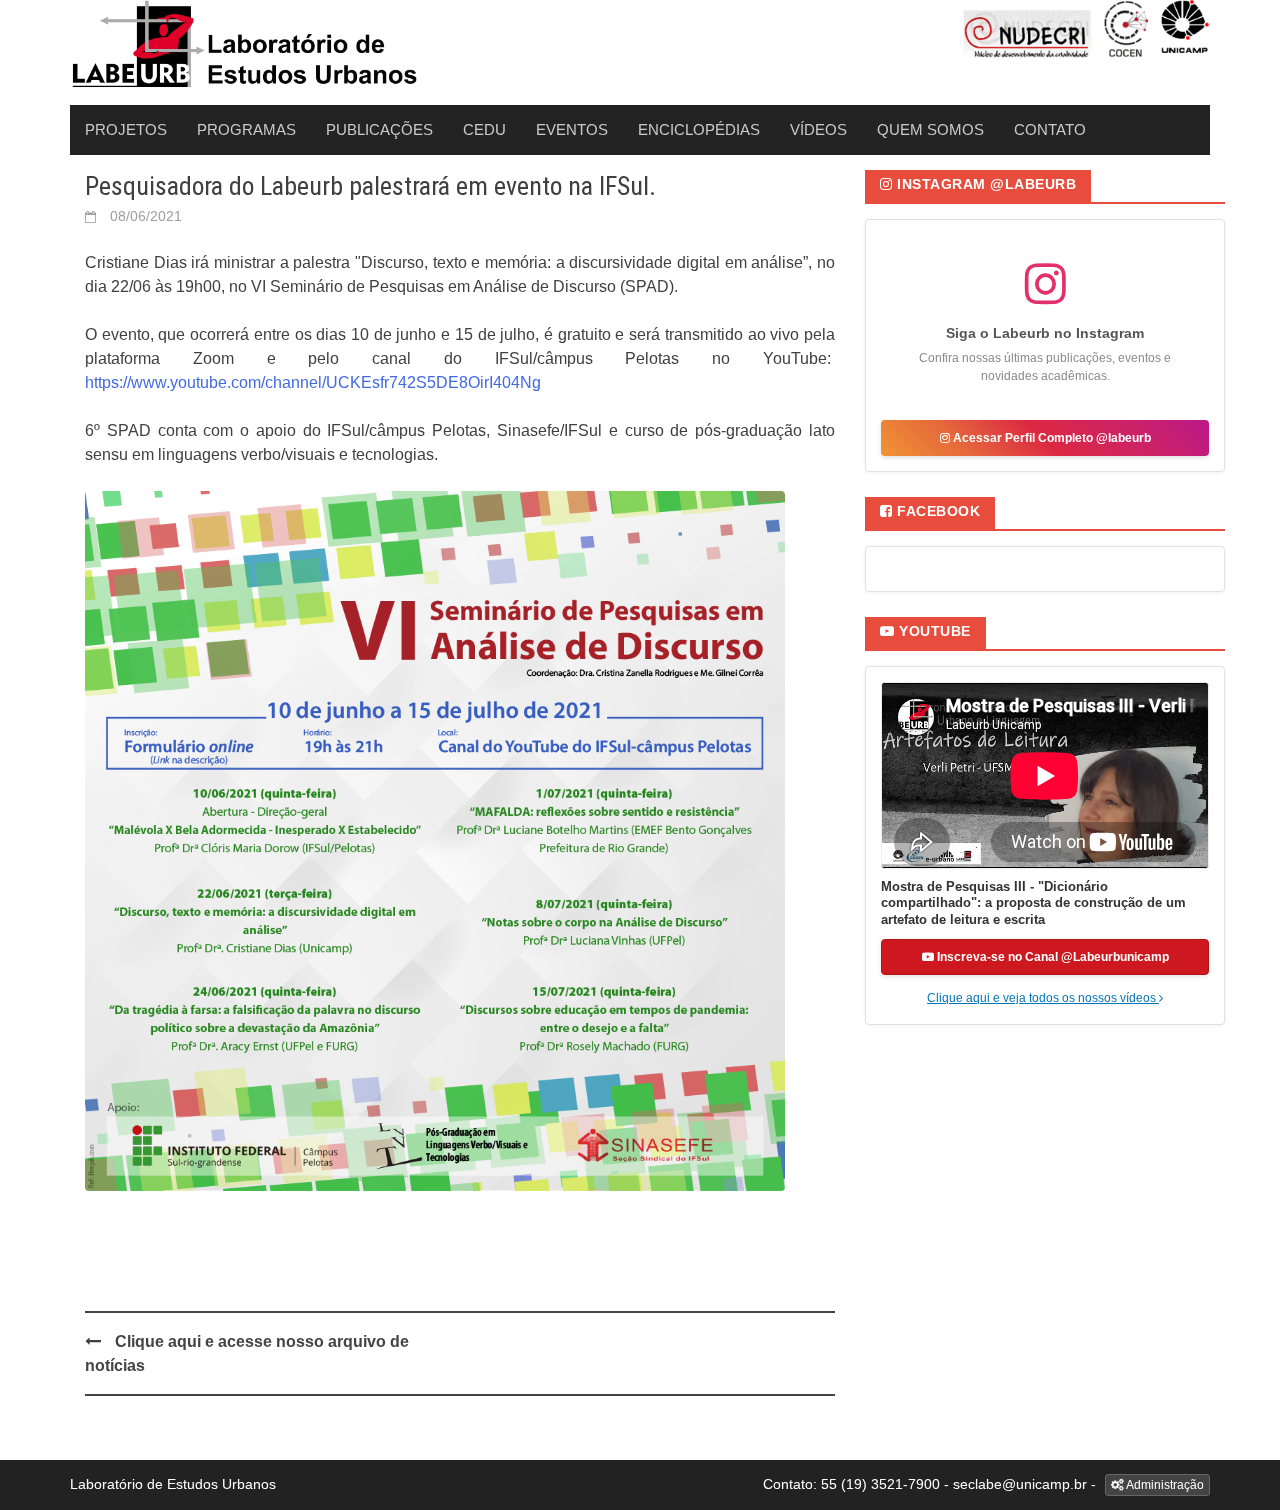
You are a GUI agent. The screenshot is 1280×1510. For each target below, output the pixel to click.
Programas (246, 129)
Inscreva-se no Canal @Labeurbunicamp (1051, 957)
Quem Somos (930, 129)
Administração (1164, 1485)
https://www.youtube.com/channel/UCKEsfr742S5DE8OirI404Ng (313, 382)
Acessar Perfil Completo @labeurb (1050, 438)
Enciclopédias (699, 129)
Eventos (572, 129)
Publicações (379, 129)
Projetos (126, 129)
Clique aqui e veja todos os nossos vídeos (1043, 998)
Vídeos (818, 129)
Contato (1050, 129)
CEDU (484, 129)
